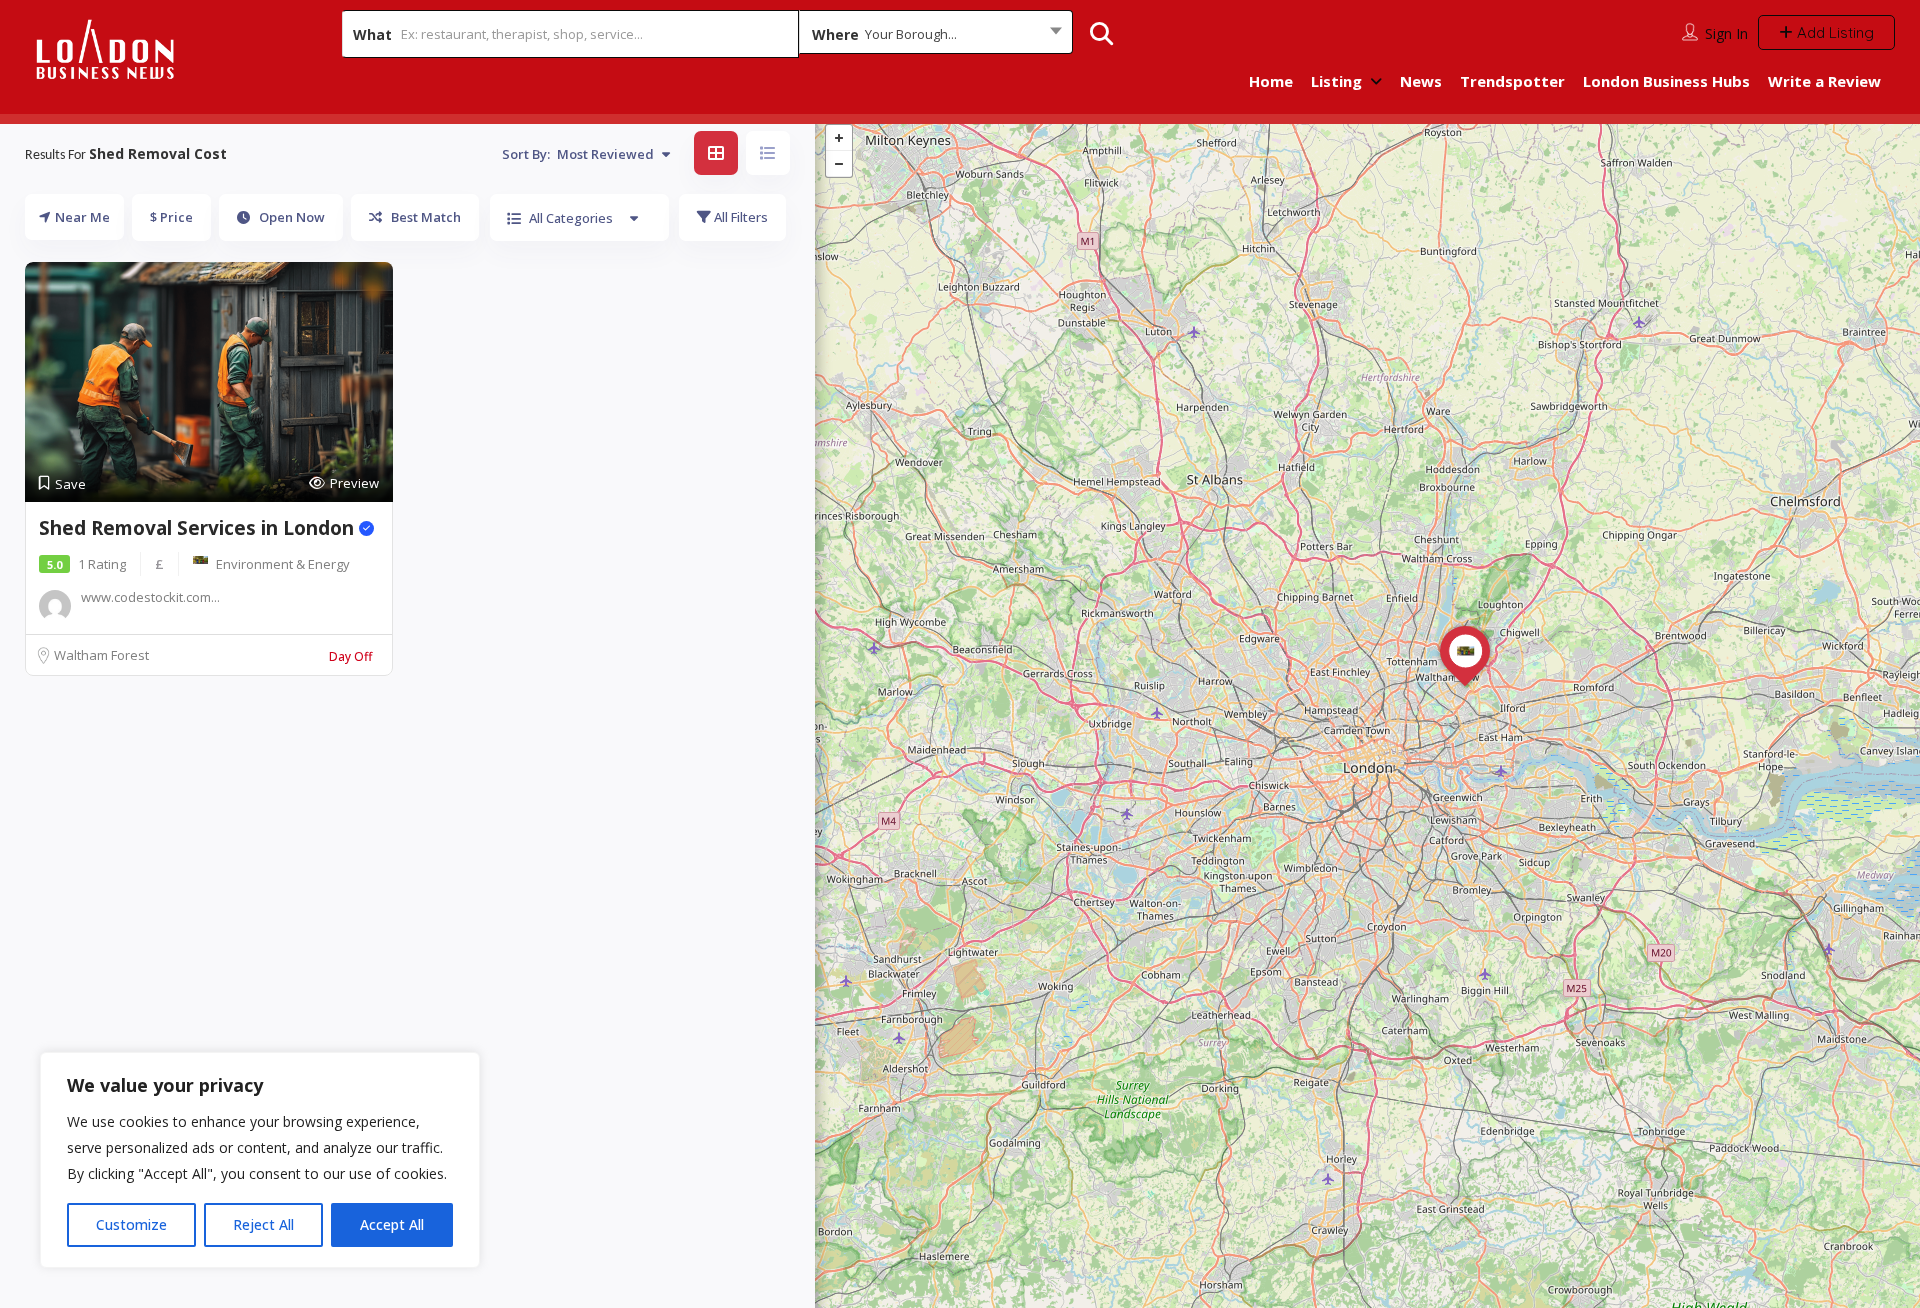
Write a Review (1824, 81)
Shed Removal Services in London (199, 528)
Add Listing (1833, 32)
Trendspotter (1512, 81)
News (1421, 81)
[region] (260, 1160)
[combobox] (936, 34)
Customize (131, 1224)
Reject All (263, 1224)
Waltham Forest (101, 655)
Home (1271, 81)
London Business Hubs (1666, 81)
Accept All (392, 1224)
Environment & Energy (283, 564)
